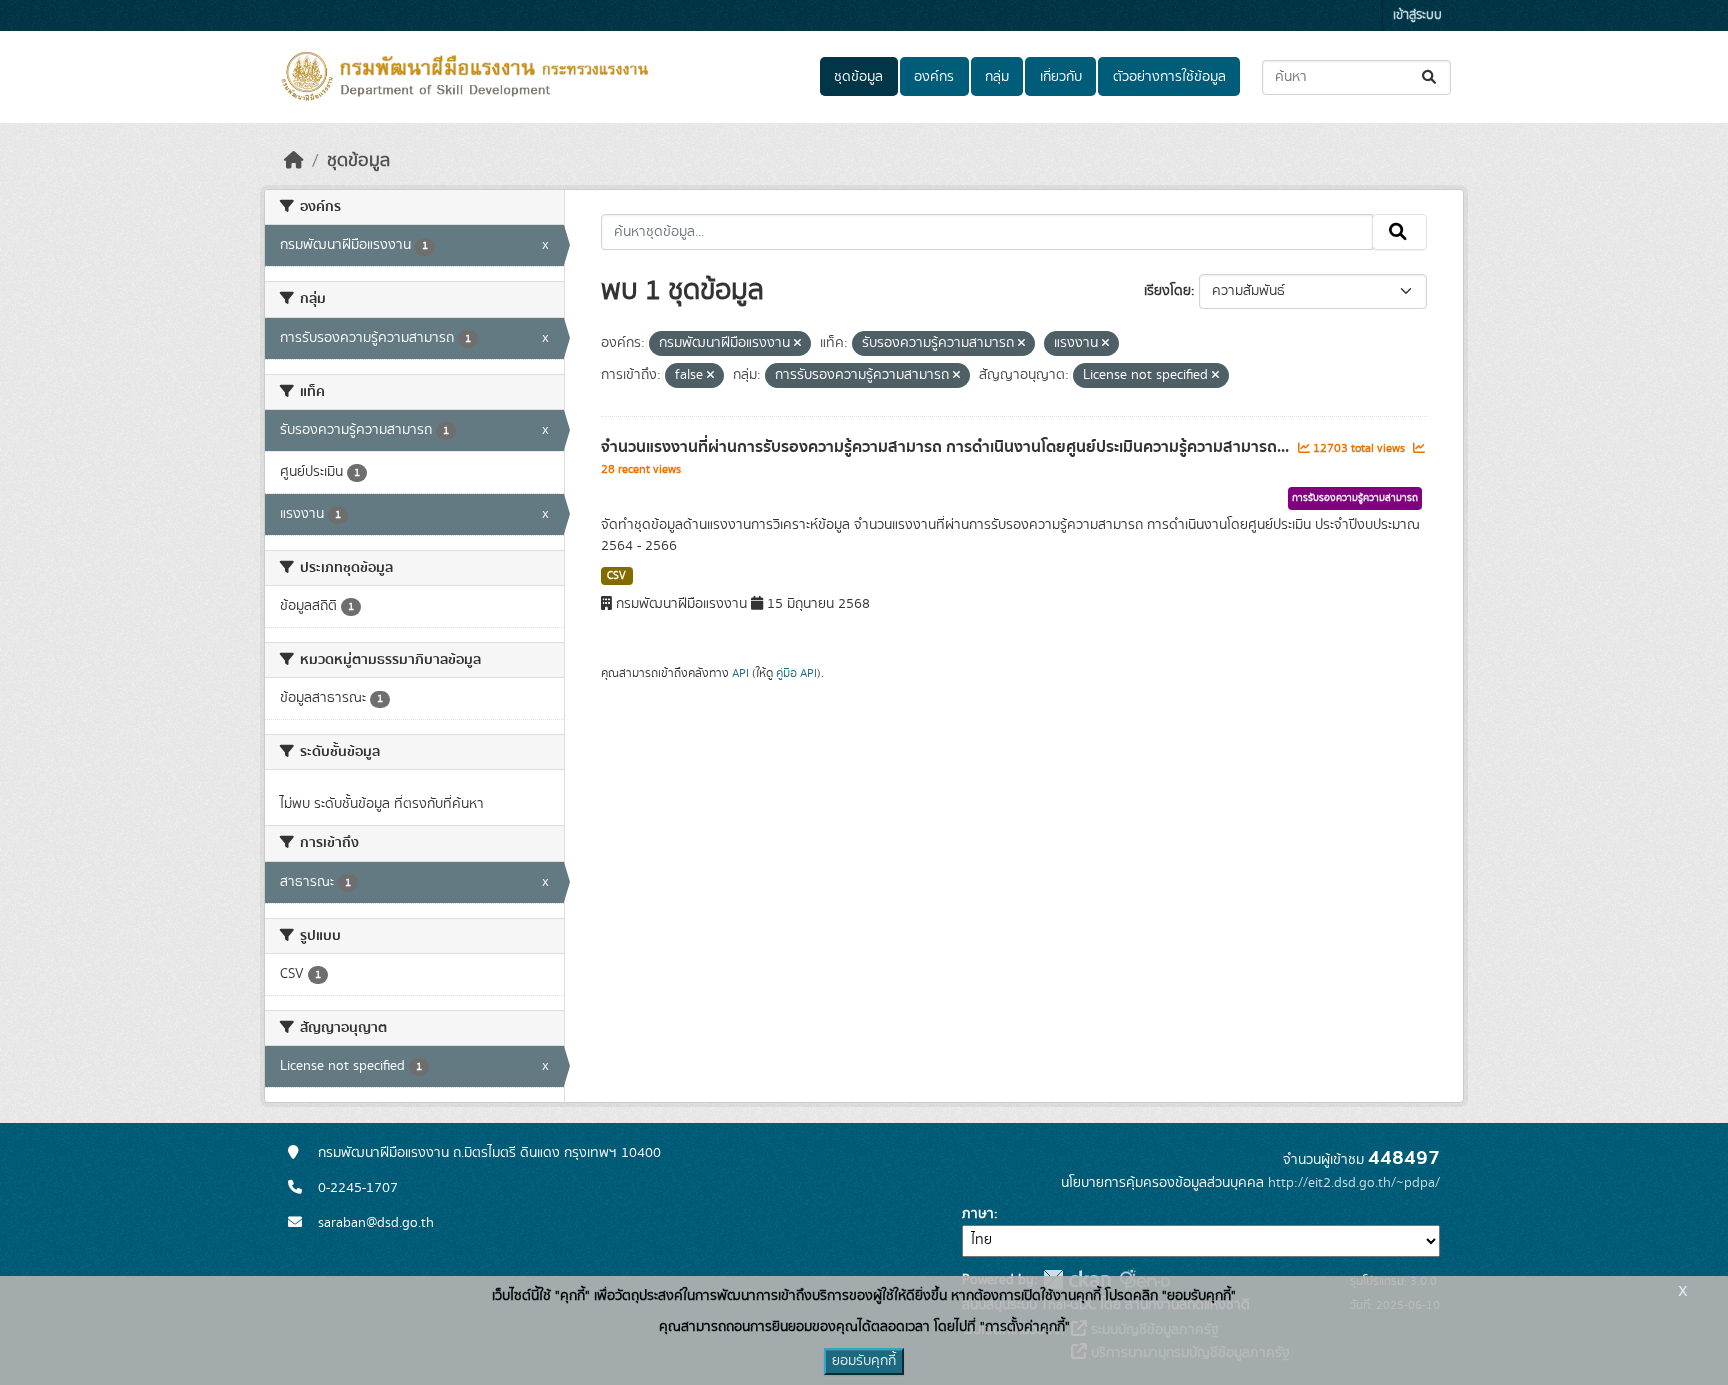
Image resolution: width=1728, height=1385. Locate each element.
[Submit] (1430, 77)
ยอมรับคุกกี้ (864, 1361)
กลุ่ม (997, 77)
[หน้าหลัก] (294, 161)
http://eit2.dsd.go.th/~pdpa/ (1354, 1183)
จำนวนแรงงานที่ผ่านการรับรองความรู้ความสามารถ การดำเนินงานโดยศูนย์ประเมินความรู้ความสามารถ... (947, 447)
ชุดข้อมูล (858, 77)
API (740, 673)
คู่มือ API (796, 673)
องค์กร (934, 77)
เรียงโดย (1167, 291)
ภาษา (978, 1214)
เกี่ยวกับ (1061, 77)
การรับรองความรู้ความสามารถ (1355, 498)
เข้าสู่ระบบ (1417, 15)
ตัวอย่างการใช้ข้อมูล (1169, 77)
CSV (616, 576)
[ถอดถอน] (797, 344)
